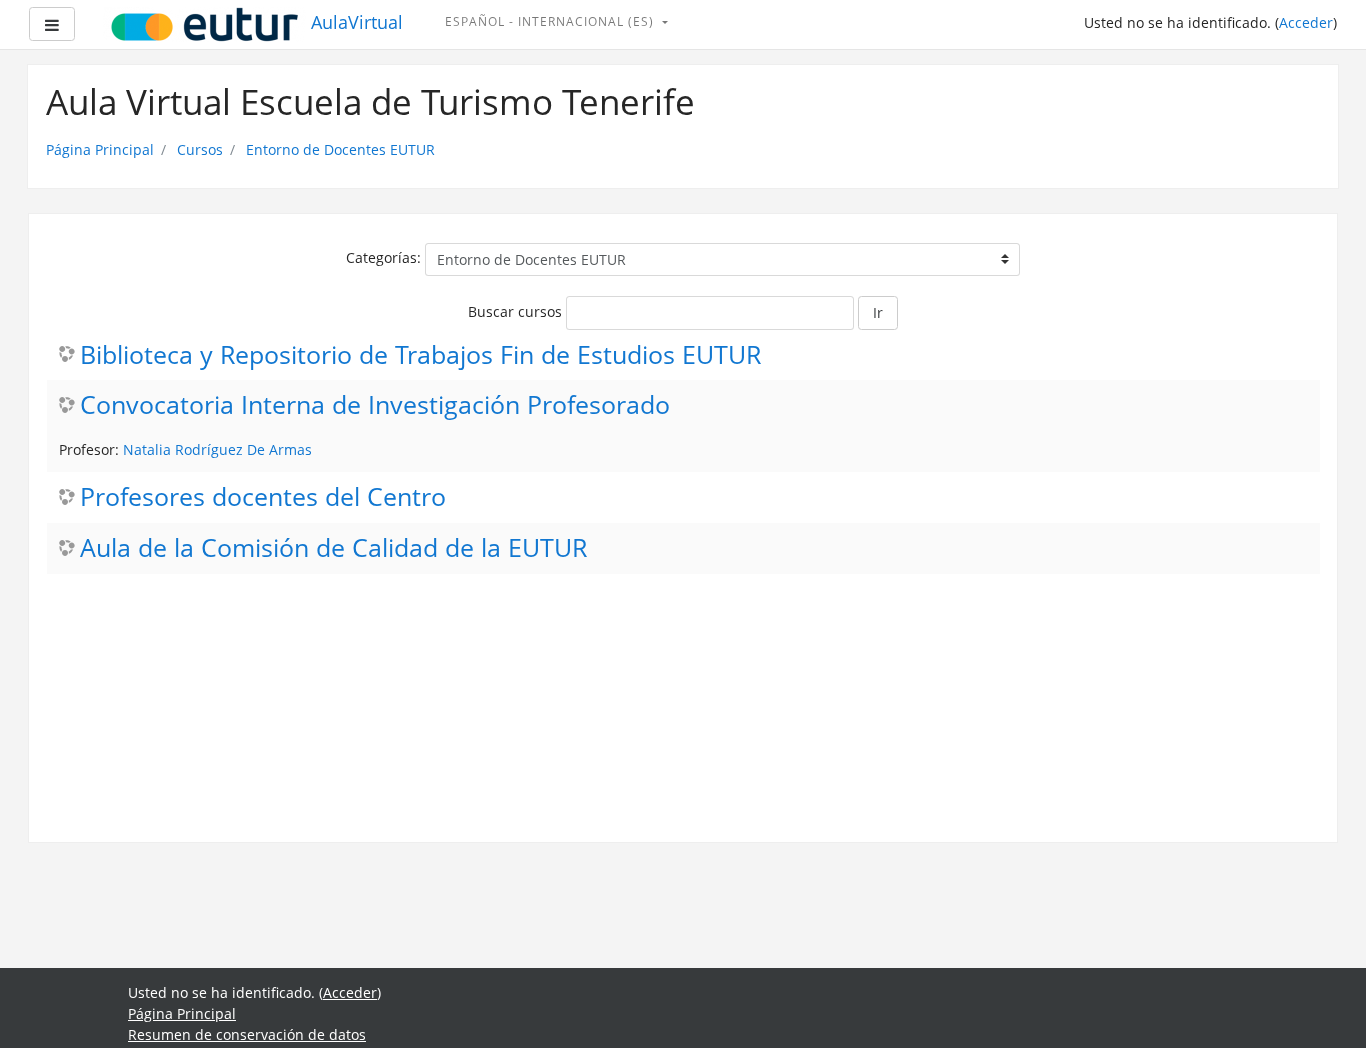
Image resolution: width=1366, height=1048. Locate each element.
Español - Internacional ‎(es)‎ (551, 21)
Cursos (200, 149)
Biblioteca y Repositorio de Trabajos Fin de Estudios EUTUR (420, 355)
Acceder (1306, 22)
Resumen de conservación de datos (247, 1034)
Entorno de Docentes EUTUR (340, 149)
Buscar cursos (515, 311)
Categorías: (383, 257)
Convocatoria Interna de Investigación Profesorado (375, 405)
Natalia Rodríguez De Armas (217, 449)
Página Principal (100, 149)
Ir (878, 312)
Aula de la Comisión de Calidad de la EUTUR (333, 548)
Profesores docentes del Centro (263, 497)
